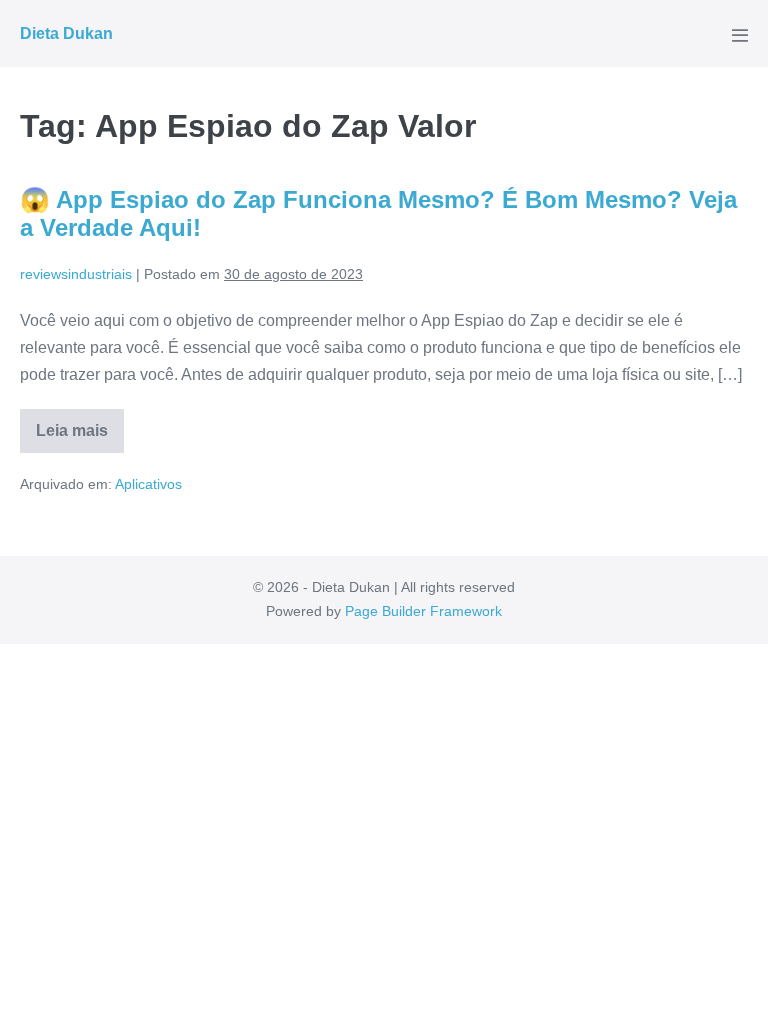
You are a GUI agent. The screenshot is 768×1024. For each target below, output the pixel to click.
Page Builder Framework (423, 611)
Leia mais (80, 437)
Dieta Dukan (66, 33)
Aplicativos (148, 484)
